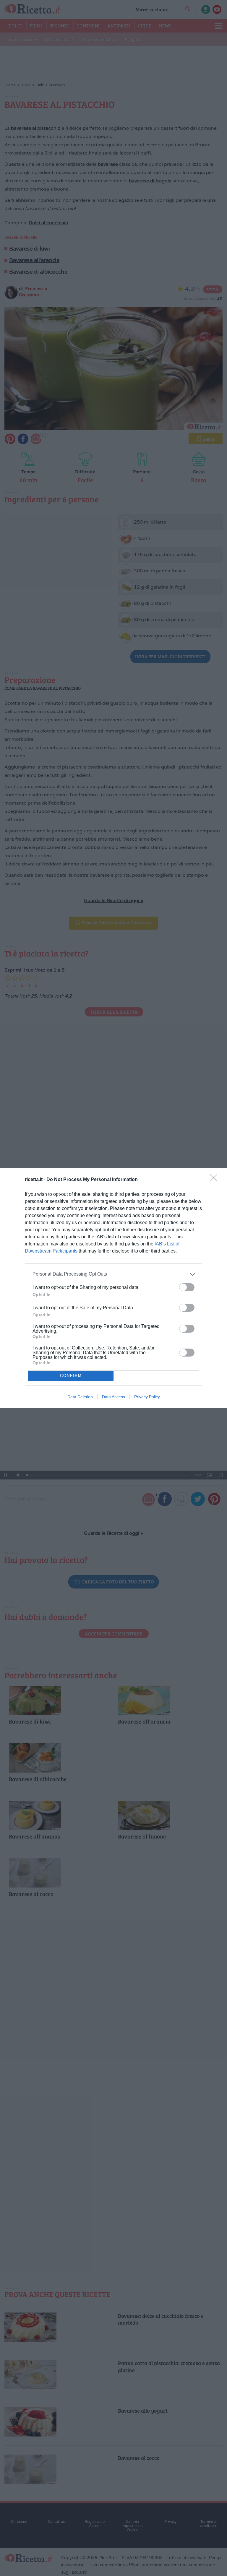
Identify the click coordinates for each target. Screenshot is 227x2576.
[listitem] (113, 1274)
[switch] (187, 1287)
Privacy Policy (147, 1397)
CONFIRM (71, 1376)
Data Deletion (80, 1397)
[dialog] (113, 1288)
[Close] (215, 1180)
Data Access (113, 1397)
